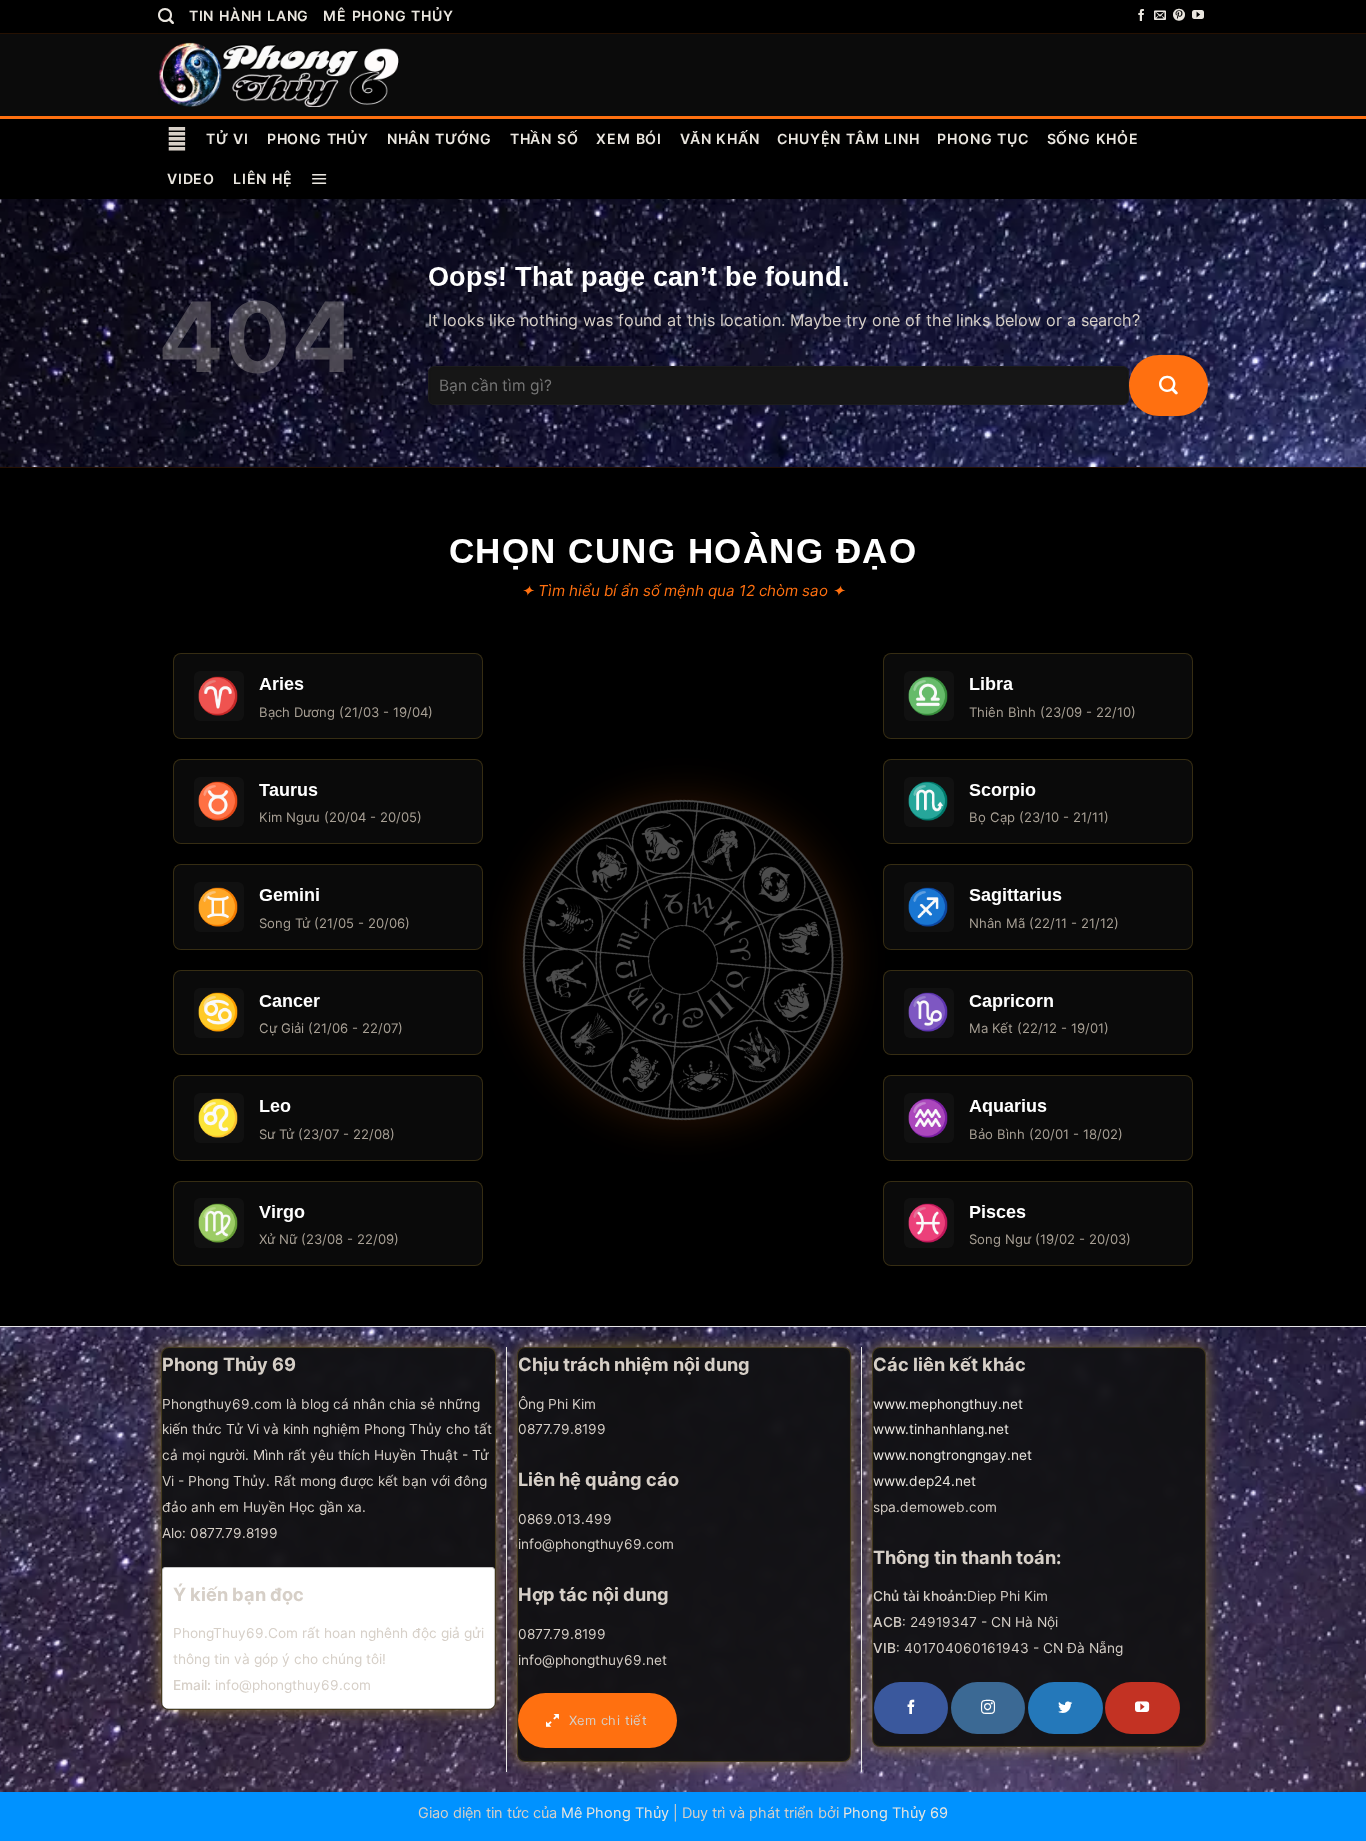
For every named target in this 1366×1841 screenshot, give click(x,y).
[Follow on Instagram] (988, 1708)
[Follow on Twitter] (1065, 1708)
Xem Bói (629, 138)
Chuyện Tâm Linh (848, 138)
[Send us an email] (1160, 16)
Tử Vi (227, 138)
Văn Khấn (719, 138)
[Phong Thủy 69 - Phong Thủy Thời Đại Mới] (280, 74)
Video (191, 178)
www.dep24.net (924, 1481)
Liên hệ (263, 178)
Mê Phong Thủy (388, 15)
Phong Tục (982, 138)
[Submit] (1168, 386)
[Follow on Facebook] (1141, 16)
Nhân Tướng (439, 138)
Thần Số (544, 138)
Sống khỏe (1093, 138)
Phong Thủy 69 (895, 1813)
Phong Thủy (318, 138)
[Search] (166, 16)
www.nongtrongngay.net (952, 1455)
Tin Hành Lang (249, 15)
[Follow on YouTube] (1198, 16)
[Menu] (320, 179)
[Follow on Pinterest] (1179, 16)
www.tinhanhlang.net (941, 1429)
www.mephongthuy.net (948, 1404)
